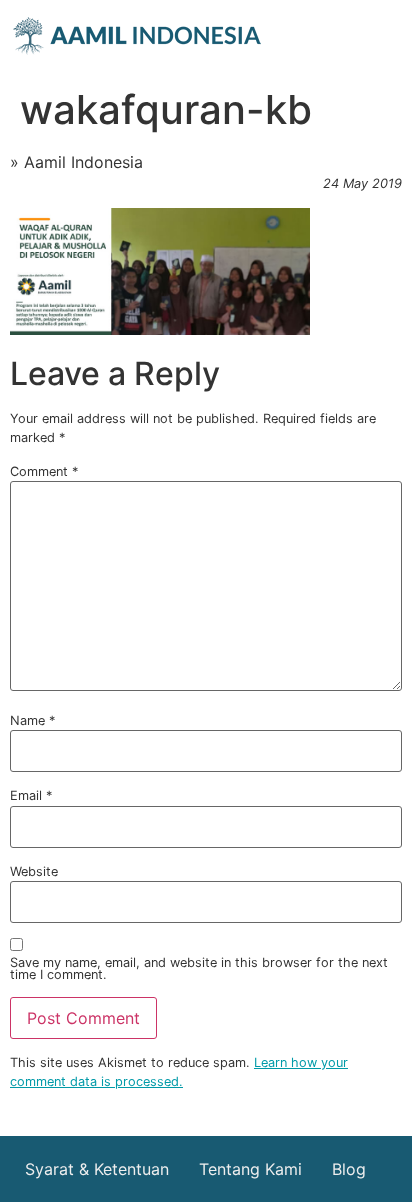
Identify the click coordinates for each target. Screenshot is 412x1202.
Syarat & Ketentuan (97, 1169)
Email (31, 796)
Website (34, 872)
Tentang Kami (250, 1169)
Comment (44, 472)
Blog (349, 1169)
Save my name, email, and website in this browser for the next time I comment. (199, 970)
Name (32, 721)
